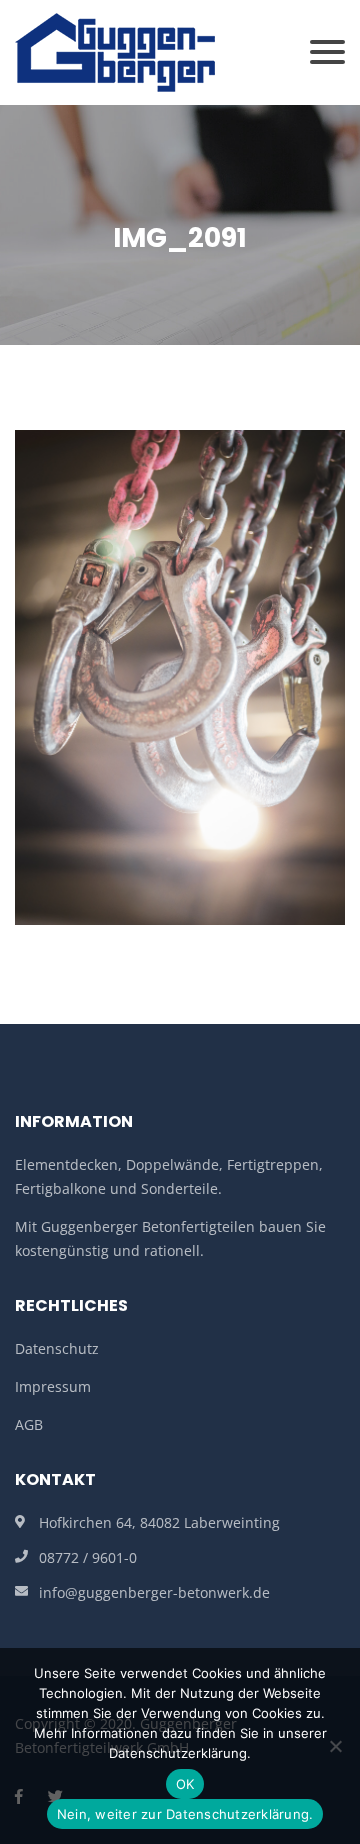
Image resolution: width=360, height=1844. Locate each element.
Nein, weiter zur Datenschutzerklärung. (185, 1814)
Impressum (53, 1386)
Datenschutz (57, 1348)
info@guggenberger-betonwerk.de (154, 1592)
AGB (29, 1424)
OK (185, 1784)
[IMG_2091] (180, 675)
